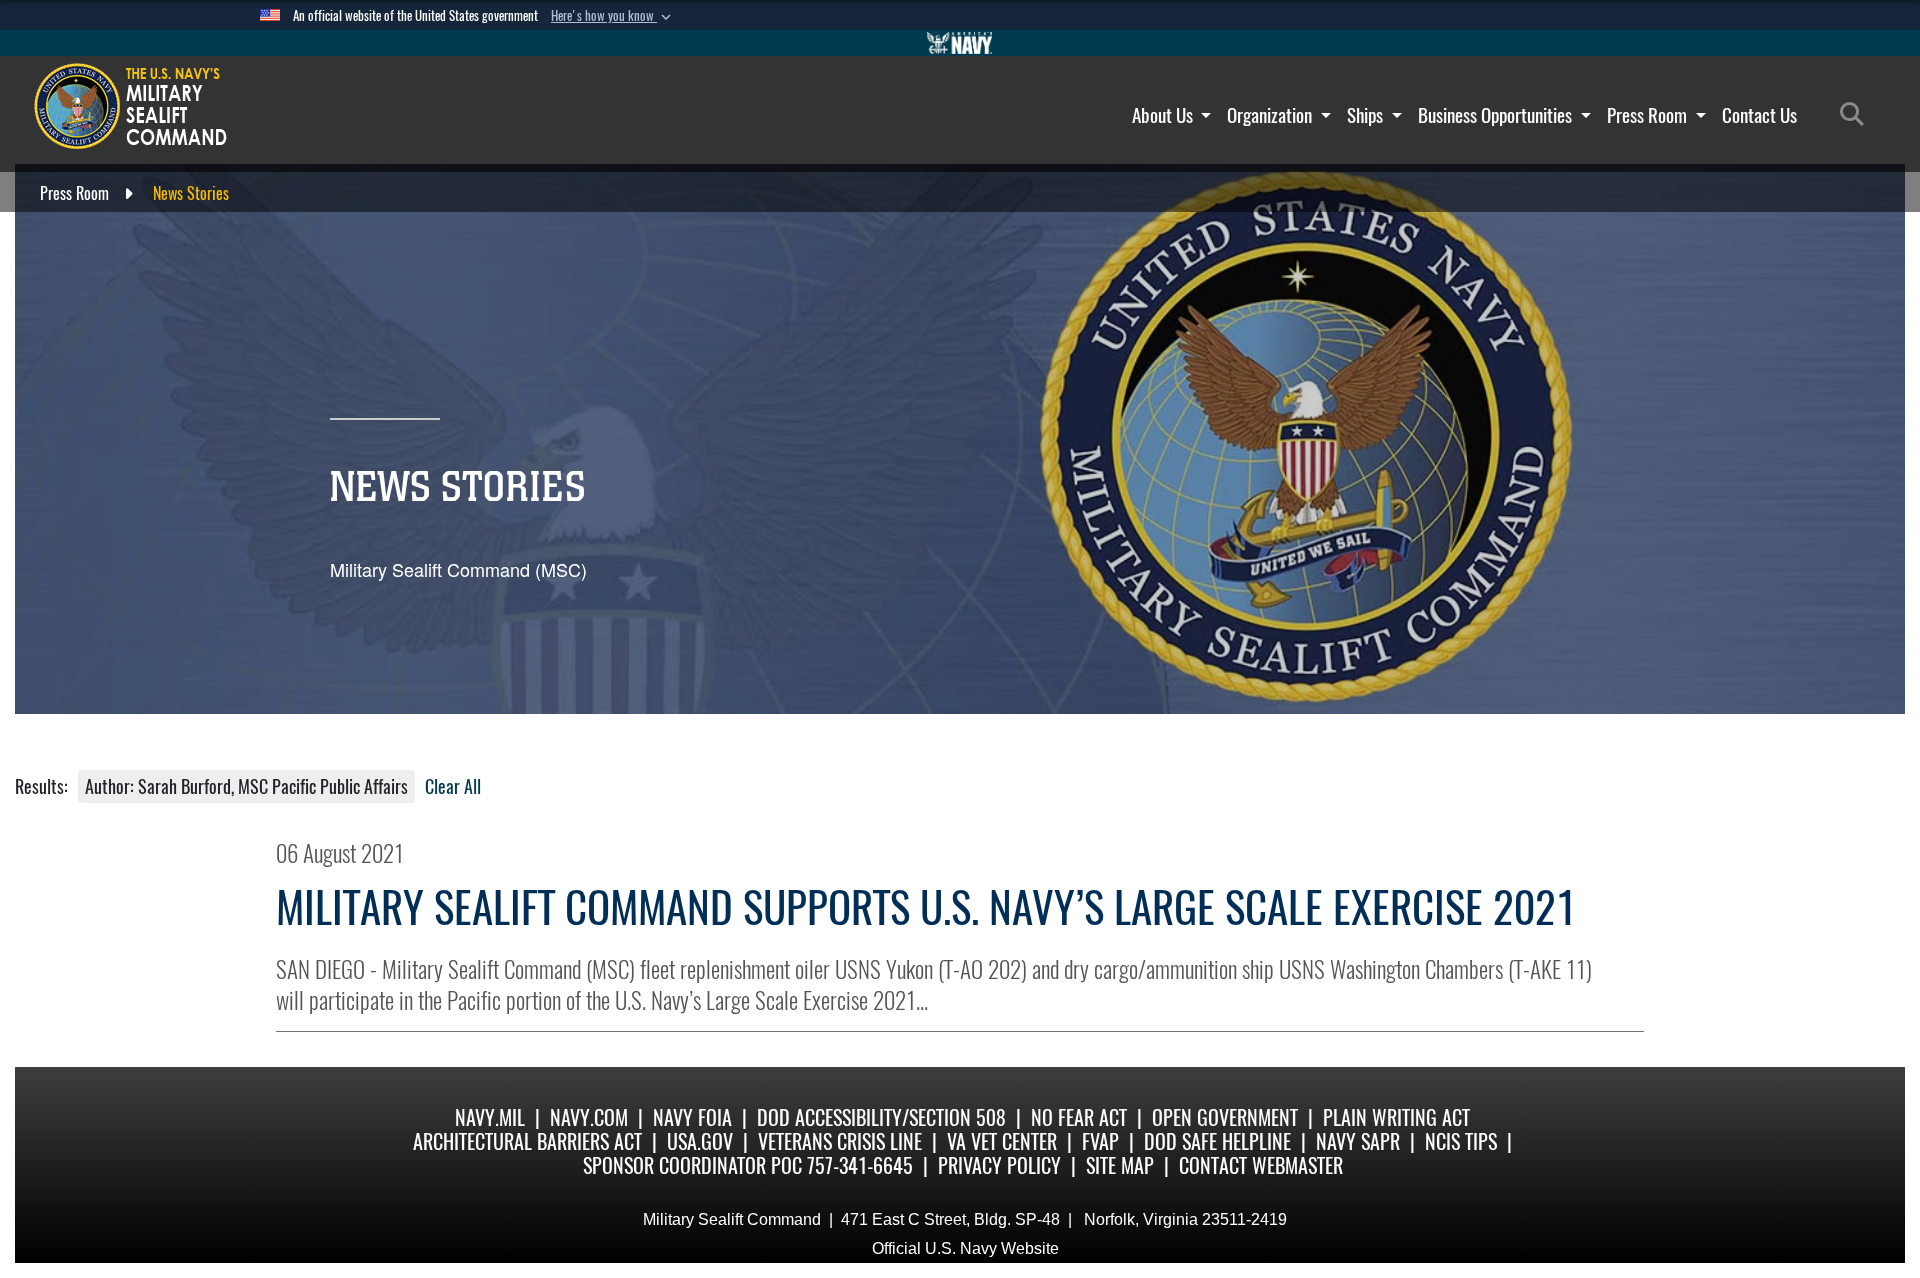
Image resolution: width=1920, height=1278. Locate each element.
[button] (613, 16)
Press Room (1649, 115)
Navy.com (589, 1117)
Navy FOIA (692, 1117)
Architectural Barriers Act (527, 1141)
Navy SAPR (1358, 1141)
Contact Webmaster (1261, 1165)
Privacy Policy (999, 1165)
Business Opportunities (1497, 115)
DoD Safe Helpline (1217, 1141)
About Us (1164, 115)
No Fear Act (1079, 1117)
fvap (1100, 1141)
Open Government (1225, 1117)
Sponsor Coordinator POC (692, 1165)
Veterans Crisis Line (840, 1141)
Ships (1367, 115)
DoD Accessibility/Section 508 (881, 1117)
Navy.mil (490, 1117)
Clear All (453, 786)
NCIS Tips (1461, 1141)
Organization (1271, 115)
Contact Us (1759, 115)
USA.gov (700, 1141)
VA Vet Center (1002, 1141)
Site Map (1120, 1165)
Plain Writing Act (1396, 1117)
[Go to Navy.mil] (960, 43)
